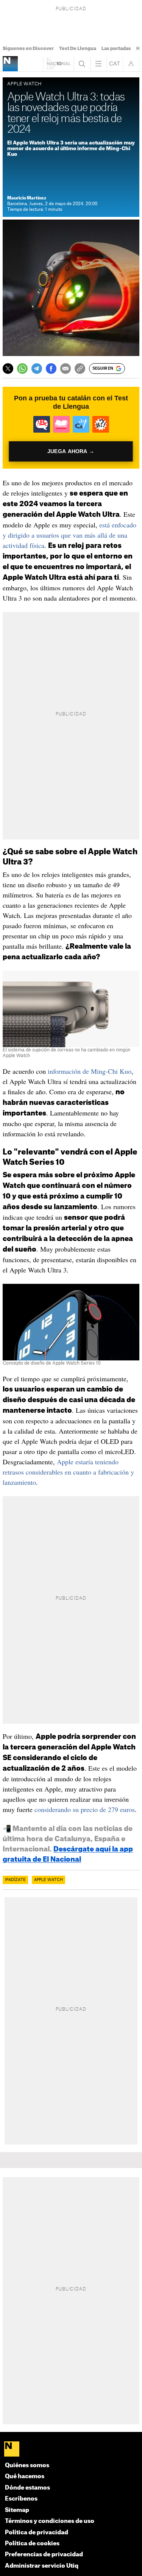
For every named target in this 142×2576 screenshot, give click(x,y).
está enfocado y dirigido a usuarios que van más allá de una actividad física (69, 535)
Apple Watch (48, 1880)
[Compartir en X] (8, 369)
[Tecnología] (10, 64)
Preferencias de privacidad (44, 2555)
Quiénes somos (27, 2465)
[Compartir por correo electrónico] (66, 369)
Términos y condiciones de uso (50, 2521)
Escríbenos (21, 2499)
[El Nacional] (71, 2450)
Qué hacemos (25, 2476)
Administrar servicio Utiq (42, 2566)
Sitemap (17, 2510)
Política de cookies (32, 2544)
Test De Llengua (78, 49)
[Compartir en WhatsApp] (22, 369)
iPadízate (15, 1880)
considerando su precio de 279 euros (85, 1809)
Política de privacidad (37, 2533)
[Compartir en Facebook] (51, 369)
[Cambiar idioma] (115, 64)
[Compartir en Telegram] (37, 369)
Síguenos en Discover (28, 49)
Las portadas (116, 49)
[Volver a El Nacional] (59, 64)
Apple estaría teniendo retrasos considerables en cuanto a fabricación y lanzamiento (68, 1472)
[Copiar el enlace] (80, 369)
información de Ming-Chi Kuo (90, 1071)
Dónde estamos (27, 2488)
